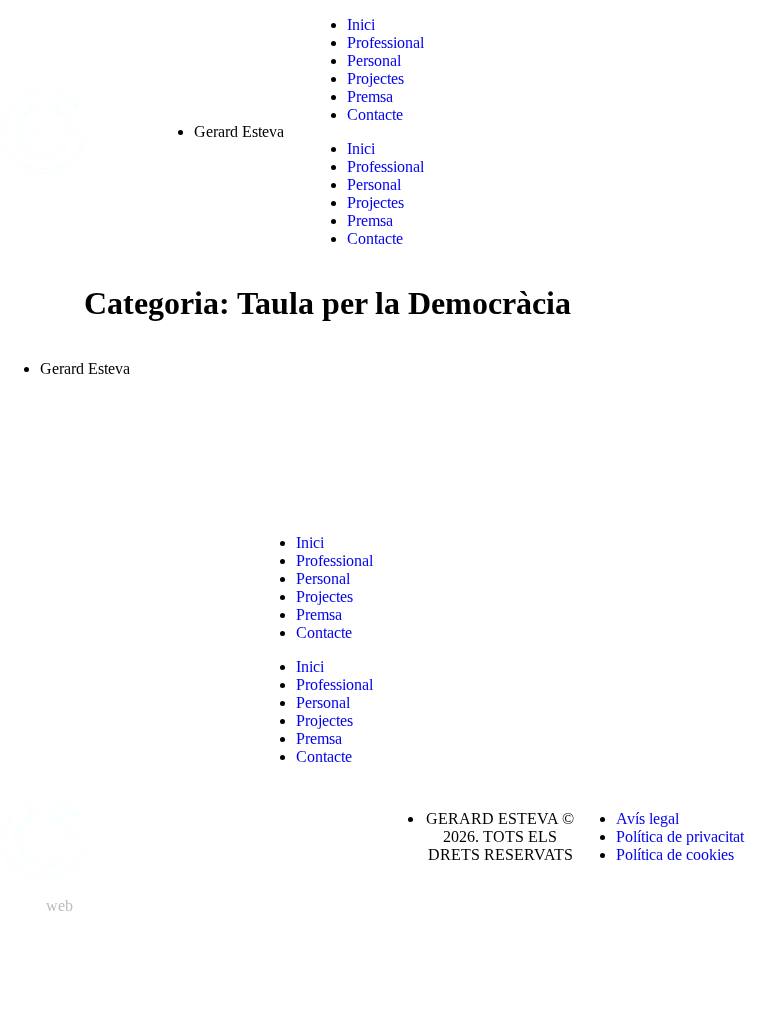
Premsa (370, 96)
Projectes (375, 78)
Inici (361, 24)
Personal (374, 60)
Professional (385, 42)
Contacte (375, 114)
